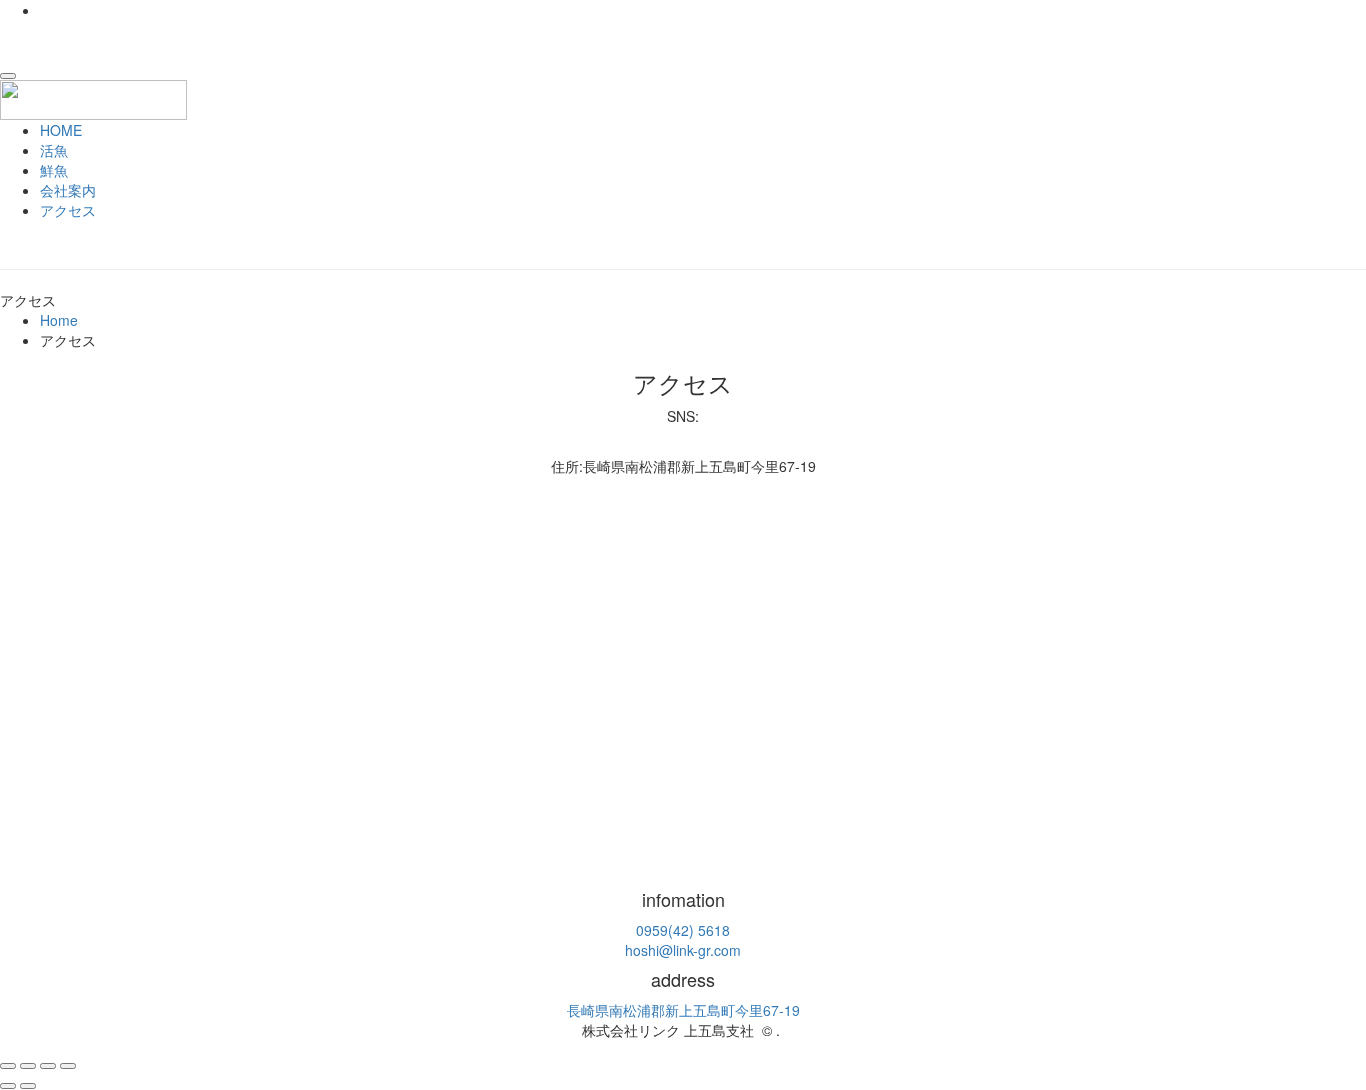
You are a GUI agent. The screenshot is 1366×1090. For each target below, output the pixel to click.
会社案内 (68, 190)
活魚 (54, 150)
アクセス (68, 210)
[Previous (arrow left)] (8, 1086)
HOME (61, 130)
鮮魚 (54, 170)
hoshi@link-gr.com (683, 950)
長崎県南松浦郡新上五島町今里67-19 (683, 1010)
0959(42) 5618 (683, 930)
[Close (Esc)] (8, 1066)
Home (59, 320)
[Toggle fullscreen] (48, 1066)
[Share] (28, 1066)
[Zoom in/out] (68, 1066)
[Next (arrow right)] (28, 1086)
